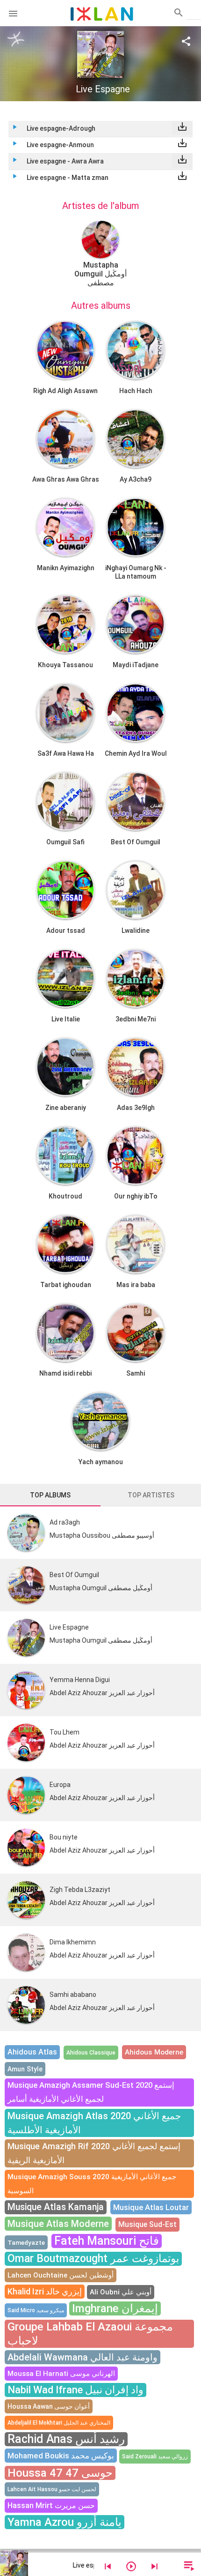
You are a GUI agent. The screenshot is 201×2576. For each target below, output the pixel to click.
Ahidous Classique (91, 2053)
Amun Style (25, 2069)
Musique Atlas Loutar (151, 2207)
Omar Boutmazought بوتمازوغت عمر (93, 2259)
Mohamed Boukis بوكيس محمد (61, 2456)
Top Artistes (151, 1495)
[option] (100, 254)
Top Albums (50, 1495)
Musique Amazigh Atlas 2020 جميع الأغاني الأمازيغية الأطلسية (94, 2123)
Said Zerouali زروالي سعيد (155, 2457)
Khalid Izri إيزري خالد (45, 2291)
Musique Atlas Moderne (58, 2224)
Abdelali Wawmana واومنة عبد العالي (83, 2357)
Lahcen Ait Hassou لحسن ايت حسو (52, 2489)
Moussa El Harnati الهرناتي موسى (61, 2374)
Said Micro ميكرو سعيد (36, 2310)
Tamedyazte (26, 2242)
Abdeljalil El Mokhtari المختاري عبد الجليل (59, 2423)
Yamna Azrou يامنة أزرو (65, 2522)
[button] (13, 13)
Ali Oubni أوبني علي (121, 2292)
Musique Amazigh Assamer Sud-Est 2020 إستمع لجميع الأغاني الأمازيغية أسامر (91, 2092)
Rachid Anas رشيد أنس (66, 2439)
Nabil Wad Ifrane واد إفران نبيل (75, 2390)
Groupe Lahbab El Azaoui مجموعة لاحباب (90, 2334)
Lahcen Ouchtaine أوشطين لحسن (61, 2275)
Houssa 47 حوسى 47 (60, 2473)
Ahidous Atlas (32, 2052)
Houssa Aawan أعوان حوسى (49, 2406)
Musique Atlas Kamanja (56, 2207)
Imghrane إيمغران (115, 2308)
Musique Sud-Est (147, 2224)
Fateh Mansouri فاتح (107, 2241)
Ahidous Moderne (154, 2052)
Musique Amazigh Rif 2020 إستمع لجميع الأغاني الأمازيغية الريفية (94, 2153)
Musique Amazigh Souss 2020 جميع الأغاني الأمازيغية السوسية (92, 2184)
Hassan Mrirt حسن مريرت (51, 2505)
